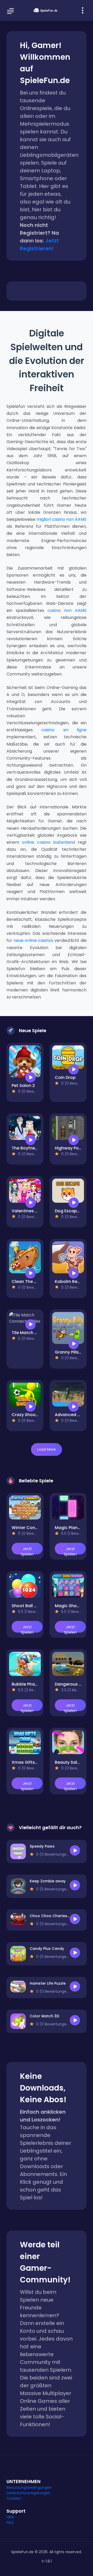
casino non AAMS (67, 610)
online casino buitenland (48, 842)
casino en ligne (64, 730)
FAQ (10, 2523)
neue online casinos (33, 940)
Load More (47, 1449)
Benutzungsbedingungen (29, 2487)
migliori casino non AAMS (61, 519)
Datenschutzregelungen (28, 2493)
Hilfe (10, 2517)
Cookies (14, 2498)
